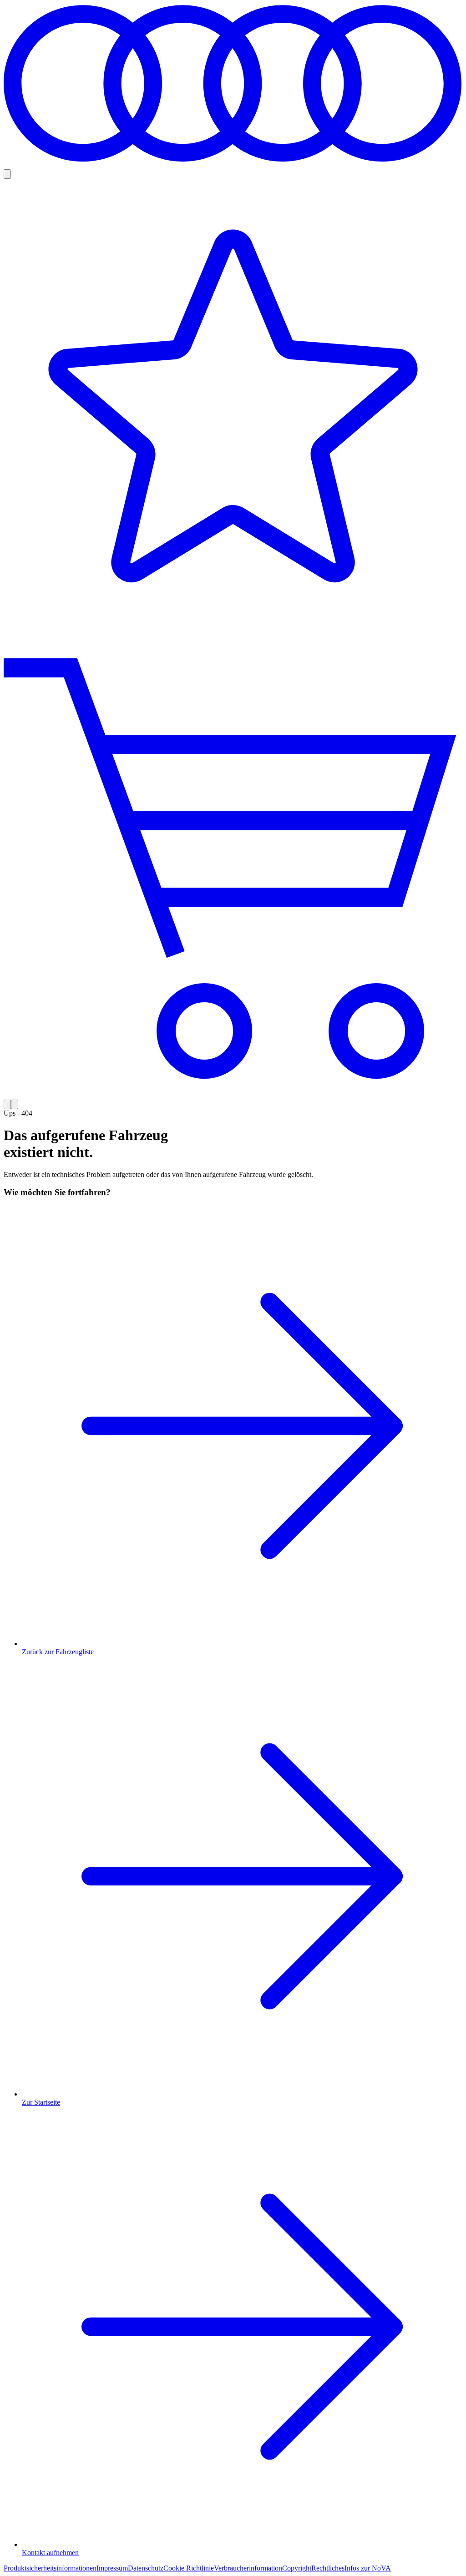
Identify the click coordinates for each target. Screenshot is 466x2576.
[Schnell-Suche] (7, 174)
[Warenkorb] (233, 869)
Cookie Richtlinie (189, 2568)
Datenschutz (146, 2568)
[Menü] (15, 1104)
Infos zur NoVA (368, 2568)
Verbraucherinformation (248, 2568)
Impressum (112, 2568)
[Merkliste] (233, 409)
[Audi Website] (233, 165)
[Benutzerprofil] (7, 1104)
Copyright (297, 2568)
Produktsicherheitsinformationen (50, 2568)
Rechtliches (328, 2568)
